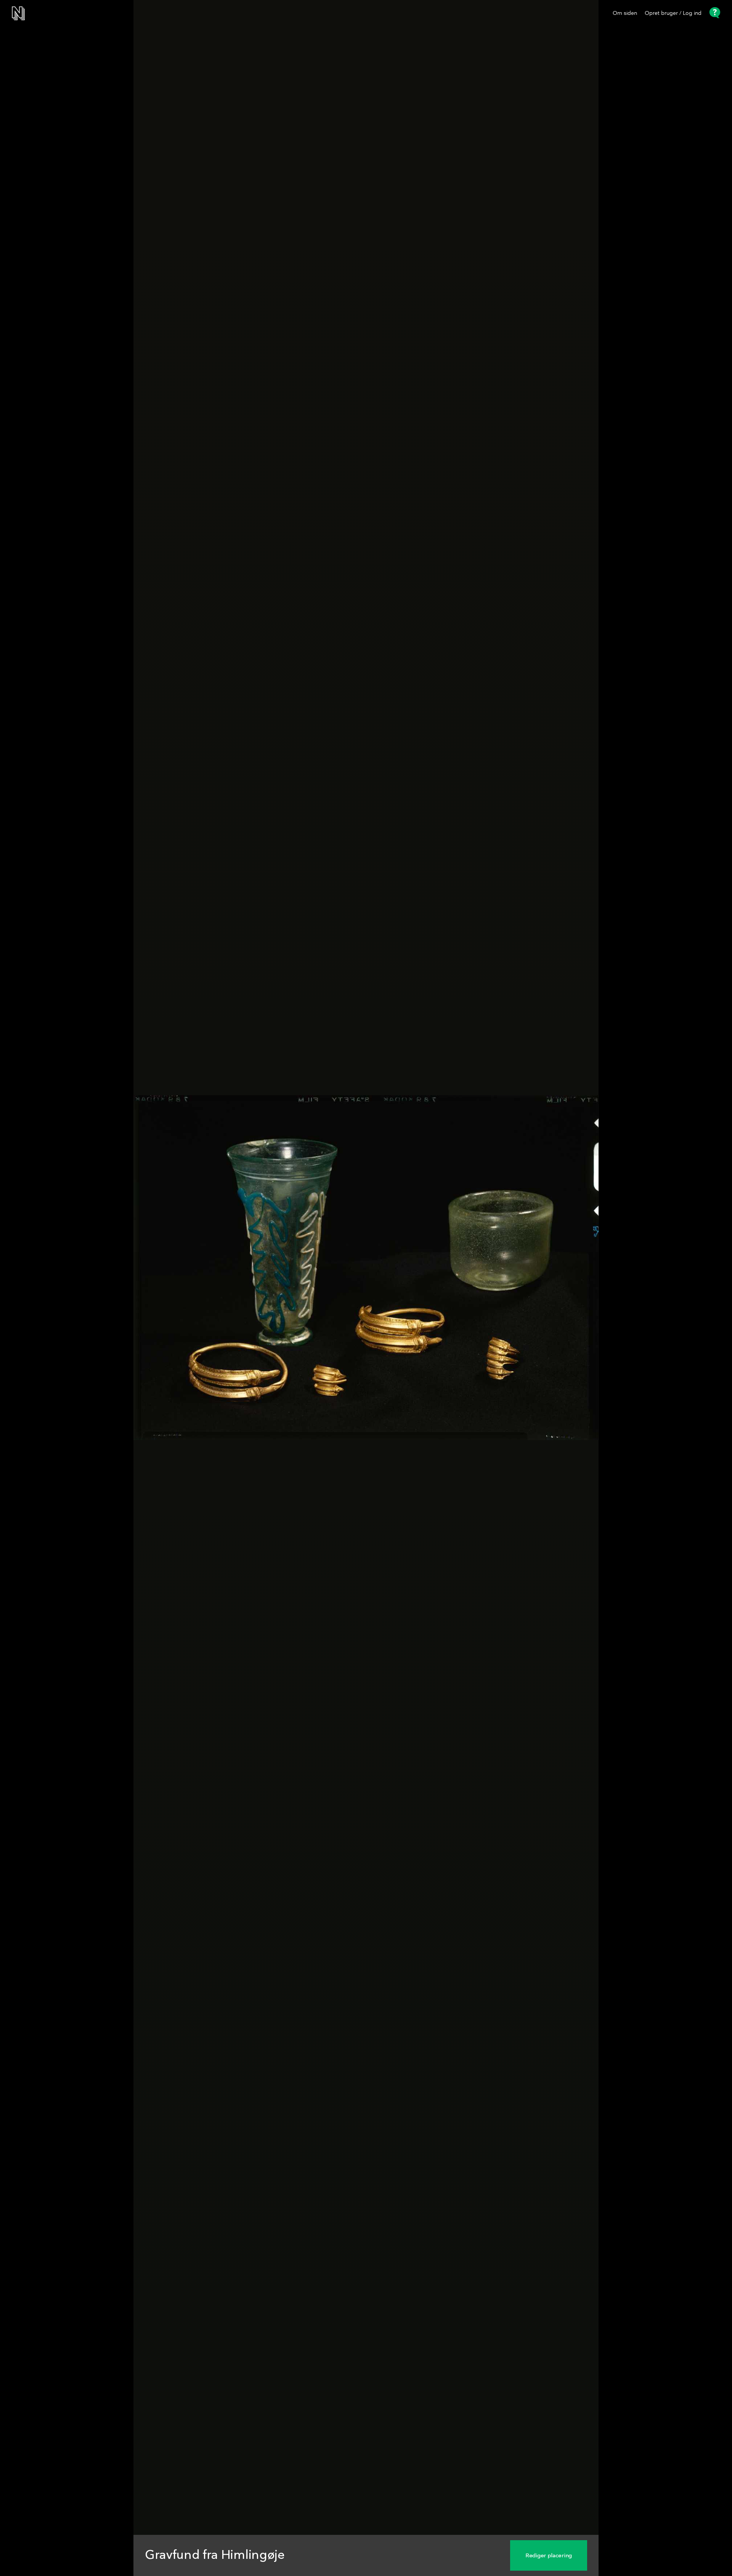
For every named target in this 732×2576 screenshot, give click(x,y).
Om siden (625, 13)
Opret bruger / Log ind (673, 13)
